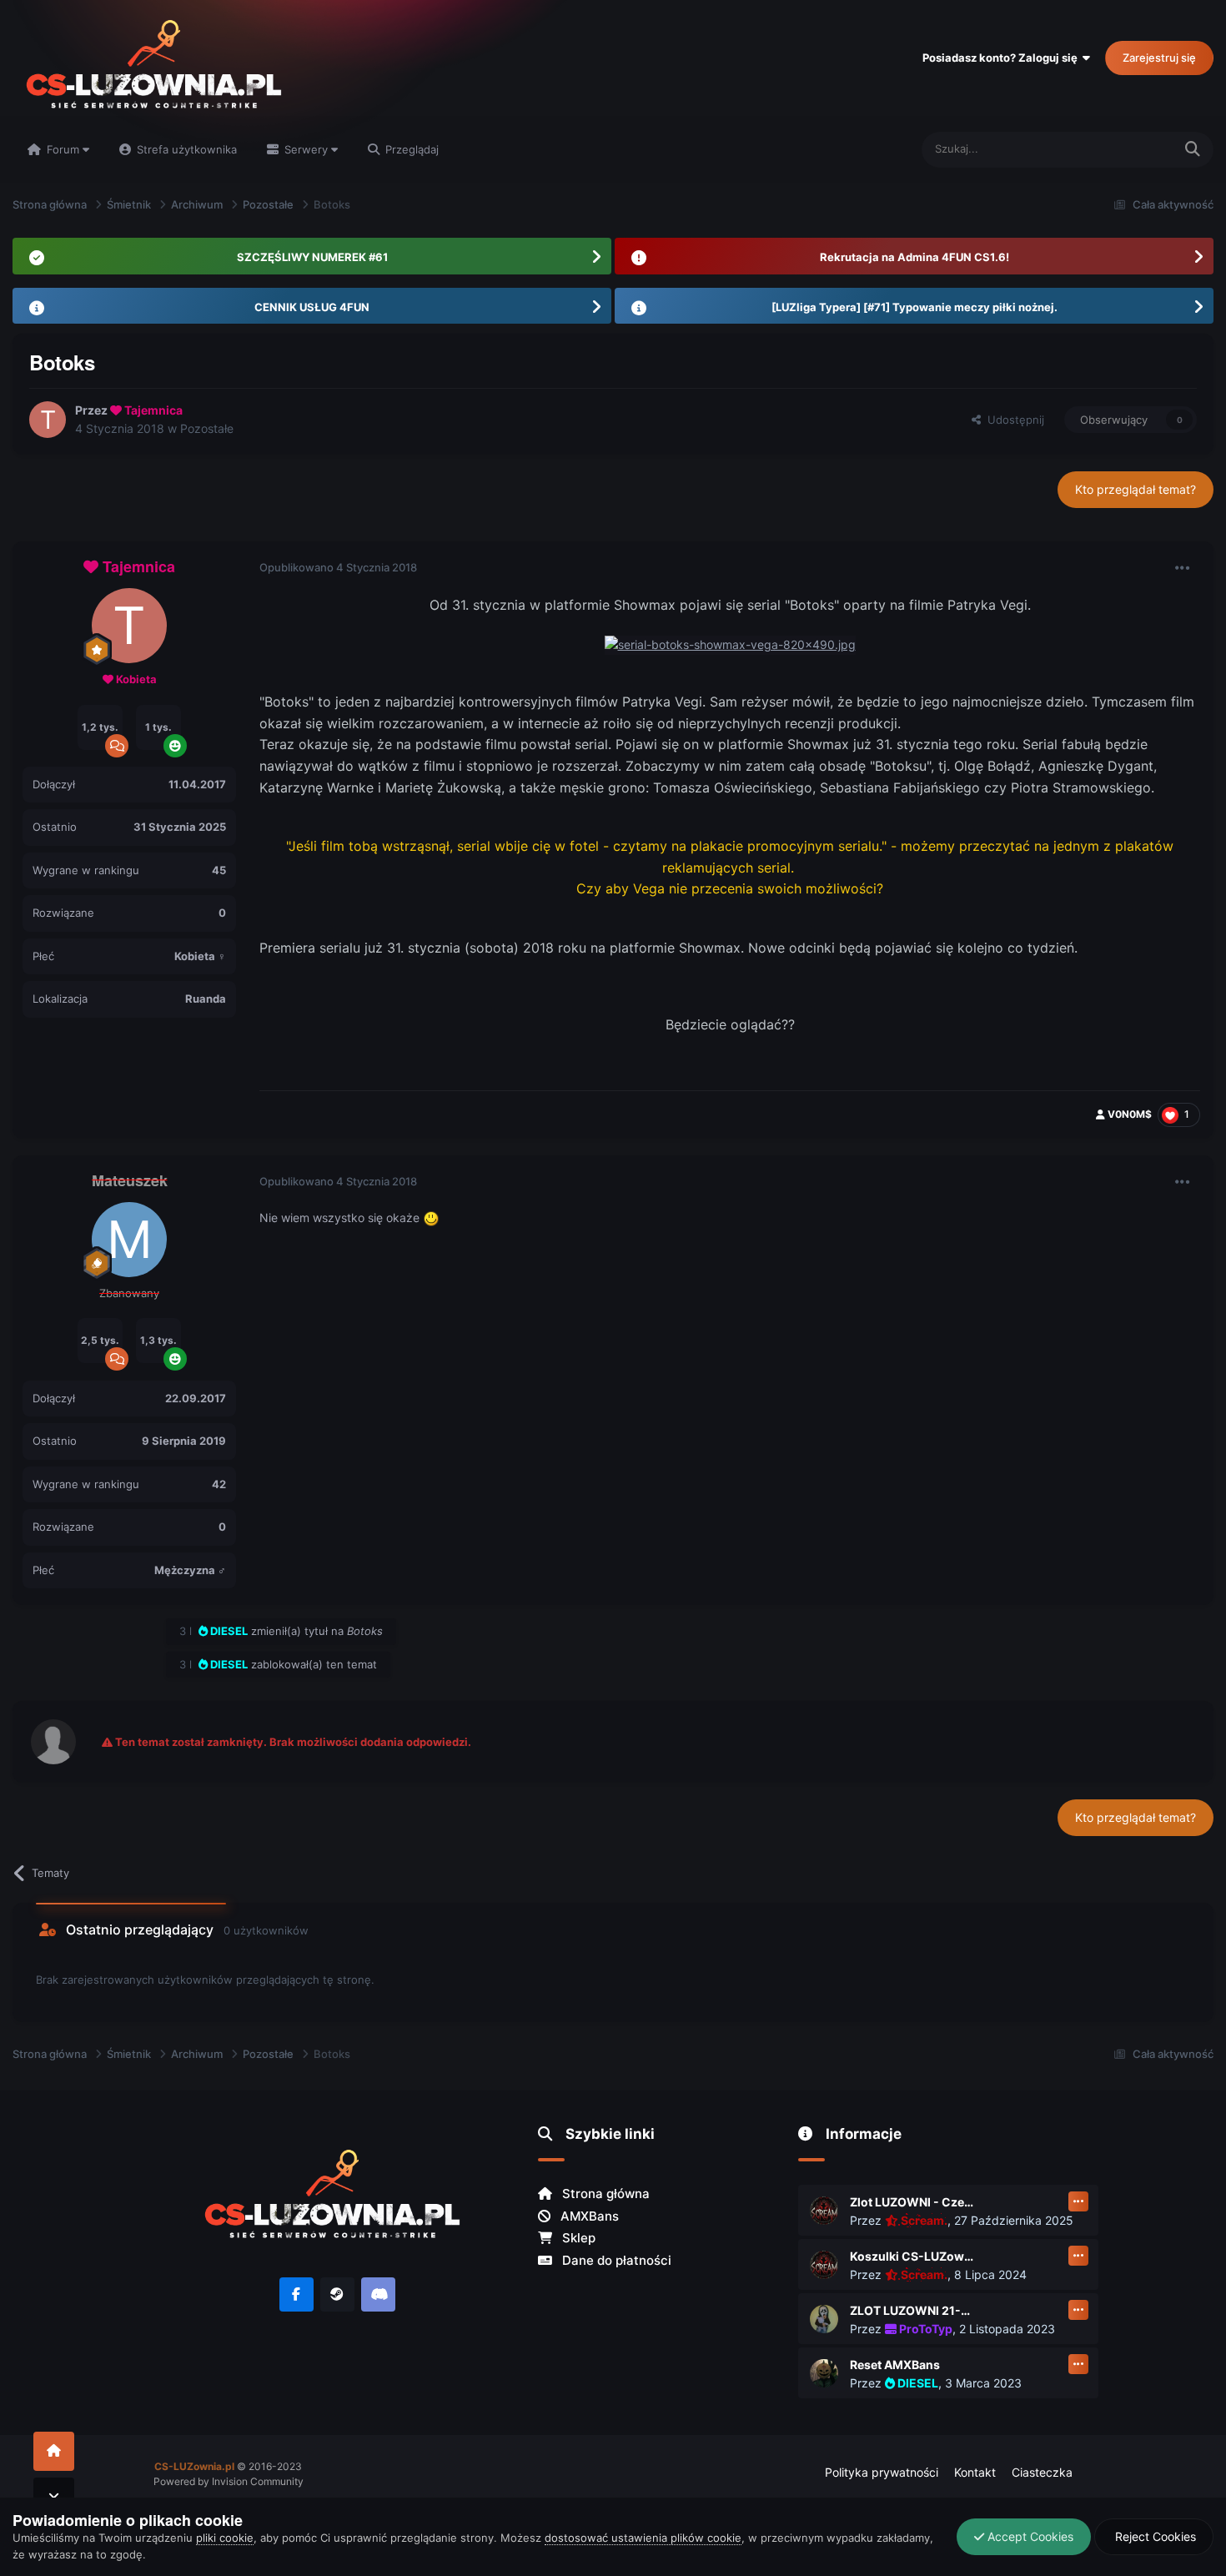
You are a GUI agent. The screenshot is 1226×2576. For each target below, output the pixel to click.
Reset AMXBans (895, 2365)
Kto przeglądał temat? (1136, 489)
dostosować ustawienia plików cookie (643, 2538)
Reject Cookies (1154, 2536)
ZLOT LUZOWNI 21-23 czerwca (912, 2310)
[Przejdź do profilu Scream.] (824, 2211)
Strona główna (604, 2194)
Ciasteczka (1042, 2472)
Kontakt (975, 2472)
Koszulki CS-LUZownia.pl (912, 2256)
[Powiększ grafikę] (730, 644)
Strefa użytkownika (185, 149)
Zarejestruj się (1159, 58)
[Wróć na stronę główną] (54, 2451)
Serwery (306, 149)
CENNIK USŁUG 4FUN (312, 307)
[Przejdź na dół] (54, 2497)
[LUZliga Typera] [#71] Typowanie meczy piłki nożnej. (914, 307)
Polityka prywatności (882, 2472)
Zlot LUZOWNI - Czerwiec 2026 (912, 2202)
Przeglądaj (410, 149)
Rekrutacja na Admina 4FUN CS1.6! (914, 257)
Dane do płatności (615, 2260)
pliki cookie (225, 2538)
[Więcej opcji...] (1183, 568)
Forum (63, 149)
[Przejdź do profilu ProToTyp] (824, 2319)
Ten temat (1126, 149)
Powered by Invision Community (229, 2481)
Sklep (577, 2238)
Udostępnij (1012, 420)
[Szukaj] (1193, 150)
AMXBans (588, 2216)
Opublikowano (338, 567)
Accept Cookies (1029, 2536)
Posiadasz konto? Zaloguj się (1002, 58)
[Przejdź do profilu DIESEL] (824, 2373)
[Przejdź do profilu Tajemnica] (48, 420)
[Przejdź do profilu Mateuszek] (129, 1240)
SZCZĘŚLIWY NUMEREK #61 (312, 257)
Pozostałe (207, 428)
